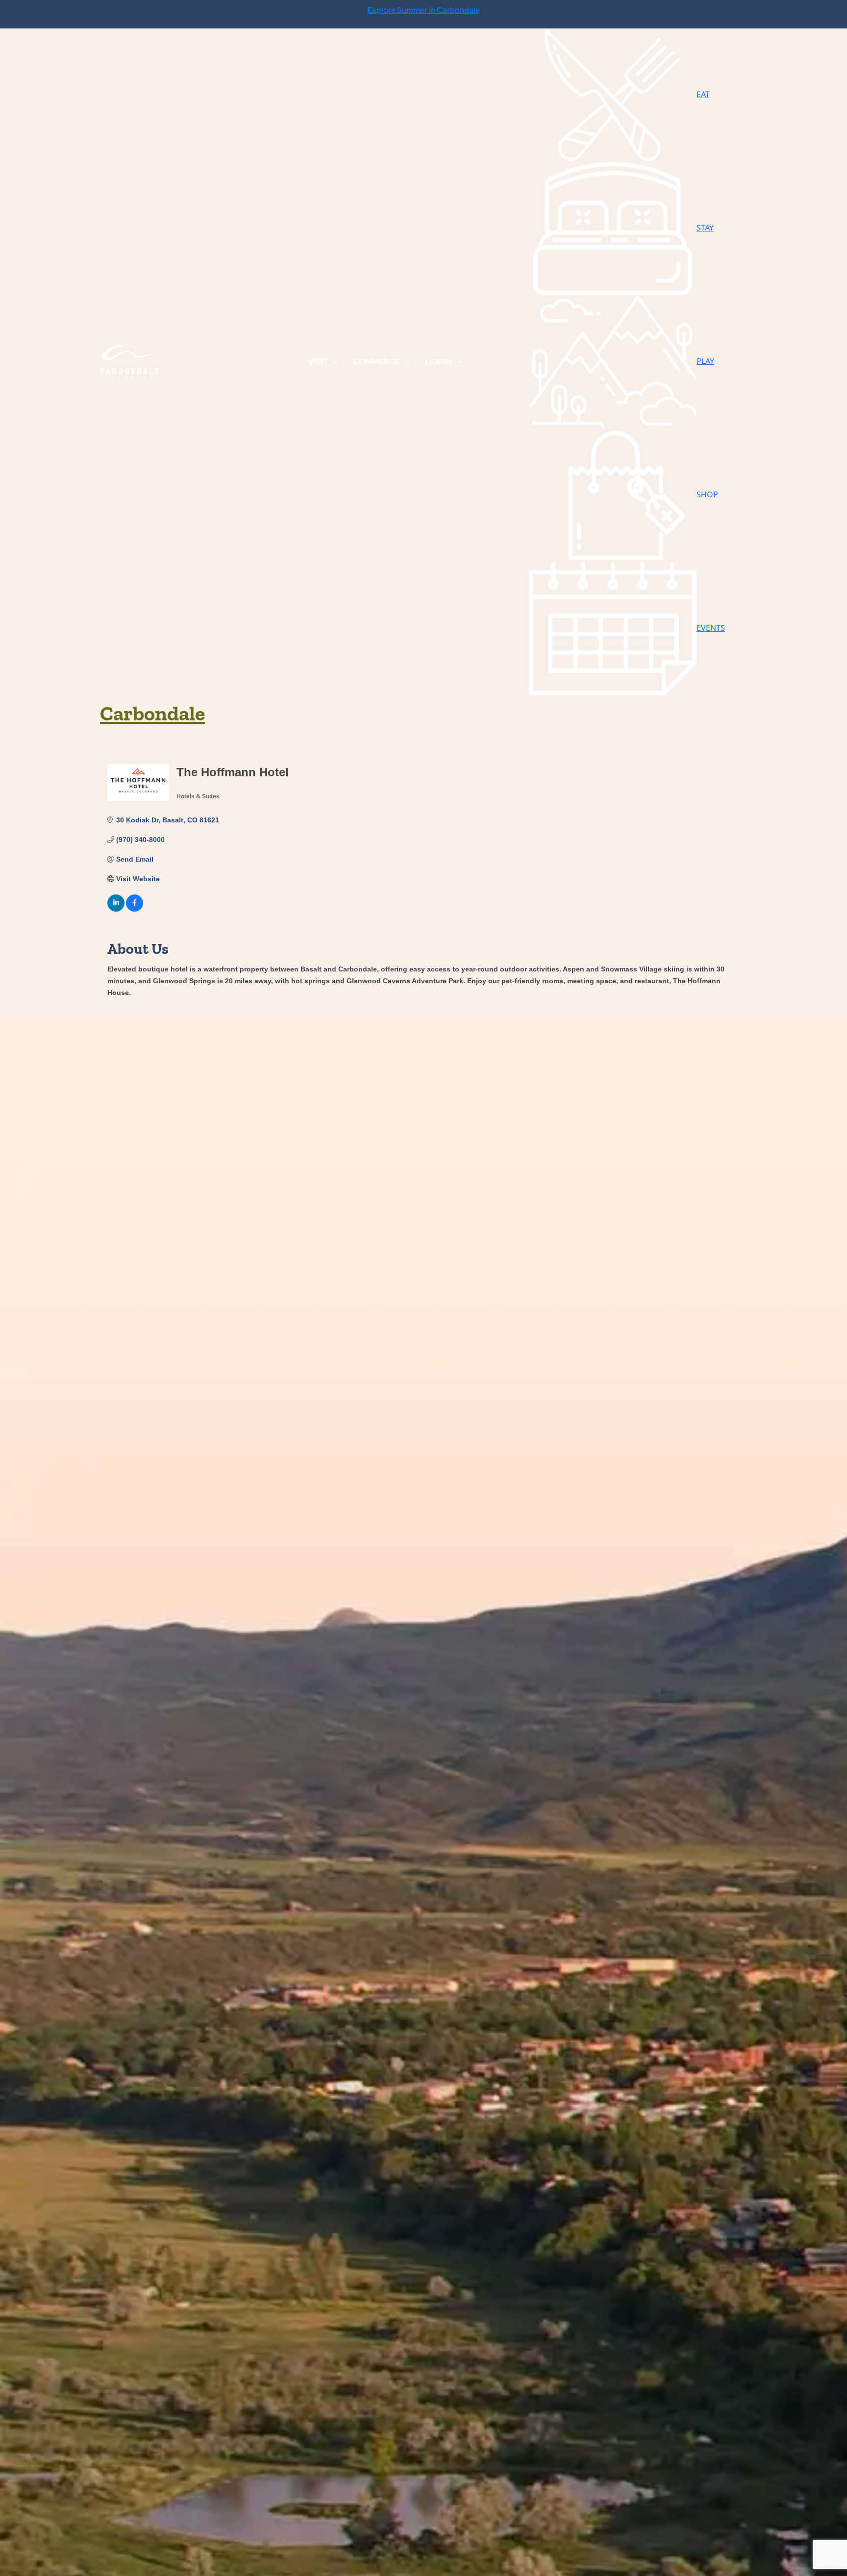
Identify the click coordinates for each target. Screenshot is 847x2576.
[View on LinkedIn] (116, 909)
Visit (318, 362)
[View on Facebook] (135, 909)
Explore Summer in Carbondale (423, 10)
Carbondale (152, 713)
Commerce (376, 362)
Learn (438, 362)
